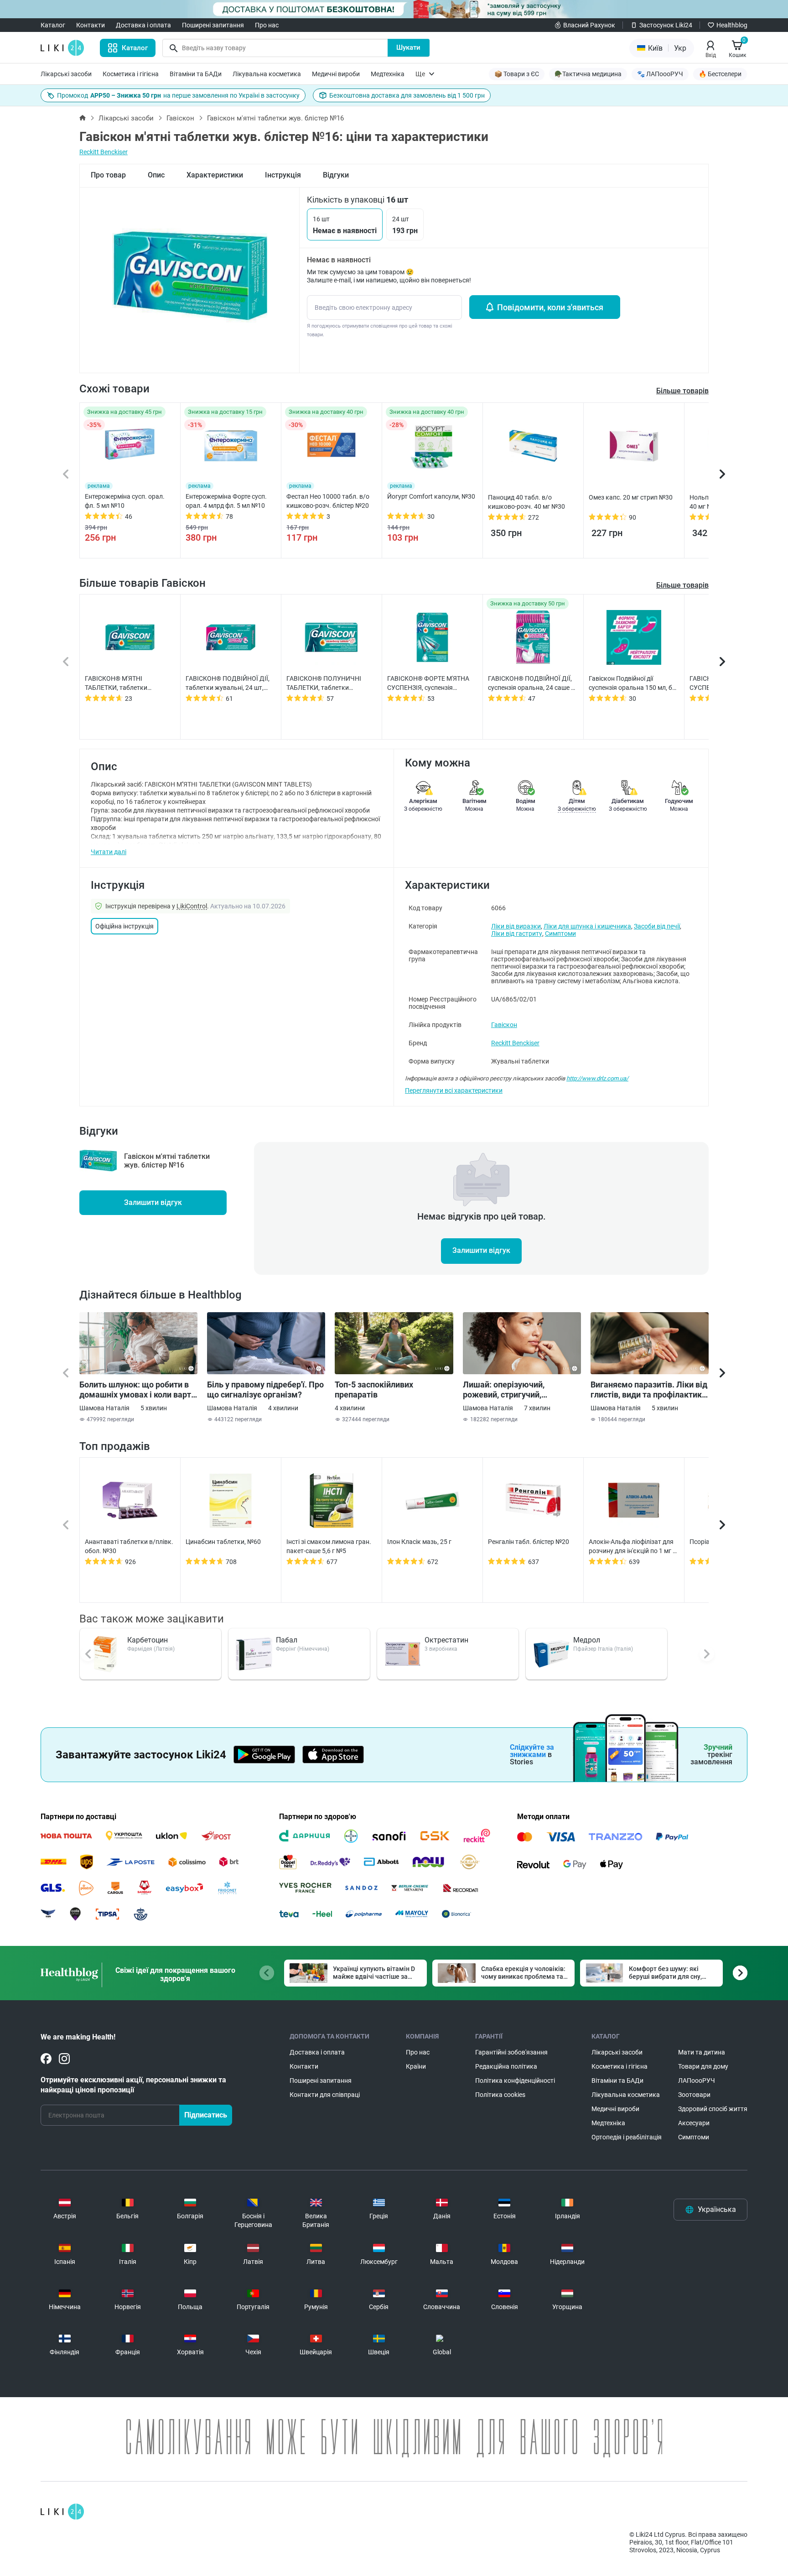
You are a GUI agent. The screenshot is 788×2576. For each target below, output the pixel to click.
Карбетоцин (148, 1640)
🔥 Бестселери (720, 74)
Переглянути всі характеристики (454, 1090)
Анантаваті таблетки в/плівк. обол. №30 (129, 1546)
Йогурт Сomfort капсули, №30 (431, 496)
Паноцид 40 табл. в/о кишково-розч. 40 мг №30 (526, 502)
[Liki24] (62, 2512)
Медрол (587, 1640)
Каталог (53, 25)
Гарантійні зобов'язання (511, 2052)
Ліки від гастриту (517, 933)
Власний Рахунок (589, 25)
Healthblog (732, 25)
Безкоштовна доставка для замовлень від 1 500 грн (407, 95)
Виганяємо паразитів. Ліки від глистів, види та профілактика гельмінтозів (649, 1390)
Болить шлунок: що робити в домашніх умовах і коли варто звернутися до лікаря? (137, 1390)
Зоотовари (694, 2095)
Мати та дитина (702, 2052)
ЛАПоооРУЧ (697, 2081)
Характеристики (215, 175)
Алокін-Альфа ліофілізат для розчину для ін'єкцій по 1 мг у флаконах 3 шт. (632, 1547)
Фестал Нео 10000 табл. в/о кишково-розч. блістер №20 (328, 501)
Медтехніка (388, 74)
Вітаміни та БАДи (196, 74)
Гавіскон (180, 118)
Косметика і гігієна (131, 74)
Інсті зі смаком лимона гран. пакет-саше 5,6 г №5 (329, 1546)
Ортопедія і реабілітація (627, 2137)
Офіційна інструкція (124, 926)
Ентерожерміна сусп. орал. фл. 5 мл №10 (125, 501)
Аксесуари (694, 2123)
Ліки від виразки (516, 926)
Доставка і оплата (143, 25)
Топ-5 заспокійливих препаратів (374, 1390)
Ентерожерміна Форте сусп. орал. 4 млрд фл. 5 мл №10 (226, 501)
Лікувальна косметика (267, 74)
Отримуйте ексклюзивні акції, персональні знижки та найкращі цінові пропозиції (133, 2085)
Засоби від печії (657, 926)
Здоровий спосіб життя (713, 2109)
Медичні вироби (336, 74)
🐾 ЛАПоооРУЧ (660, 74)
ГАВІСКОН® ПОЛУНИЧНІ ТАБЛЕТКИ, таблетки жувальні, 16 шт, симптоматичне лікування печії (326, 683)
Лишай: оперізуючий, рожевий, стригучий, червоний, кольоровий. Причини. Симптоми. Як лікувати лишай (509, 1390)
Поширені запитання (213, 25)
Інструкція (283, 175)
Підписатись (206, 2115)
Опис (156, 175)
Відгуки (336, 175)
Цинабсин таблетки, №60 (223, 1542)
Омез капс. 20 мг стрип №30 (631, 497)
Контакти (91, 25)
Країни (416, 2066)
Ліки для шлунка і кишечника (587, 926)
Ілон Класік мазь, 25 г (419, 1542)
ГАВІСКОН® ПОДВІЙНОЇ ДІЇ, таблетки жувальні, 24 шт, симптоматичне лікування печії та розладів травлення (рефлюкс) (228, 683)
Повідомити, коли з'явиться (550, 307)
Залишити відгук (153, 1202)
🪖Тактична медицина (588, 74)
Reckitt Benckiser (104, 152)
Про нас (267, 25)
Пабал (287, 1640)
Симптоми (560, 933)
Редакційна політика (506, 2066)
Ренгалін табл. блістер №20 (529, 1542)
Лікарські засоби (66, 74)
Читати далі (109, 852)
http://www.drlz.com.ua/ (597, 1078)
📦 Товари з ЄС (517, 74)
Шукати (408, 47)
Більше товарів (682, 585)
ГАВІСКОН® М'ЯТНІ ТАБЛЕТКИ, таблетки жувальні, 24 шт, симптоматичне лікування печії (124, 683)
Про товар (108, 175)
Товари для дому (703, 2066)
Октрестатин (446, 1640)
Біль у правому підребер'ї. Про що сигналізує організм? (265, 1390)
